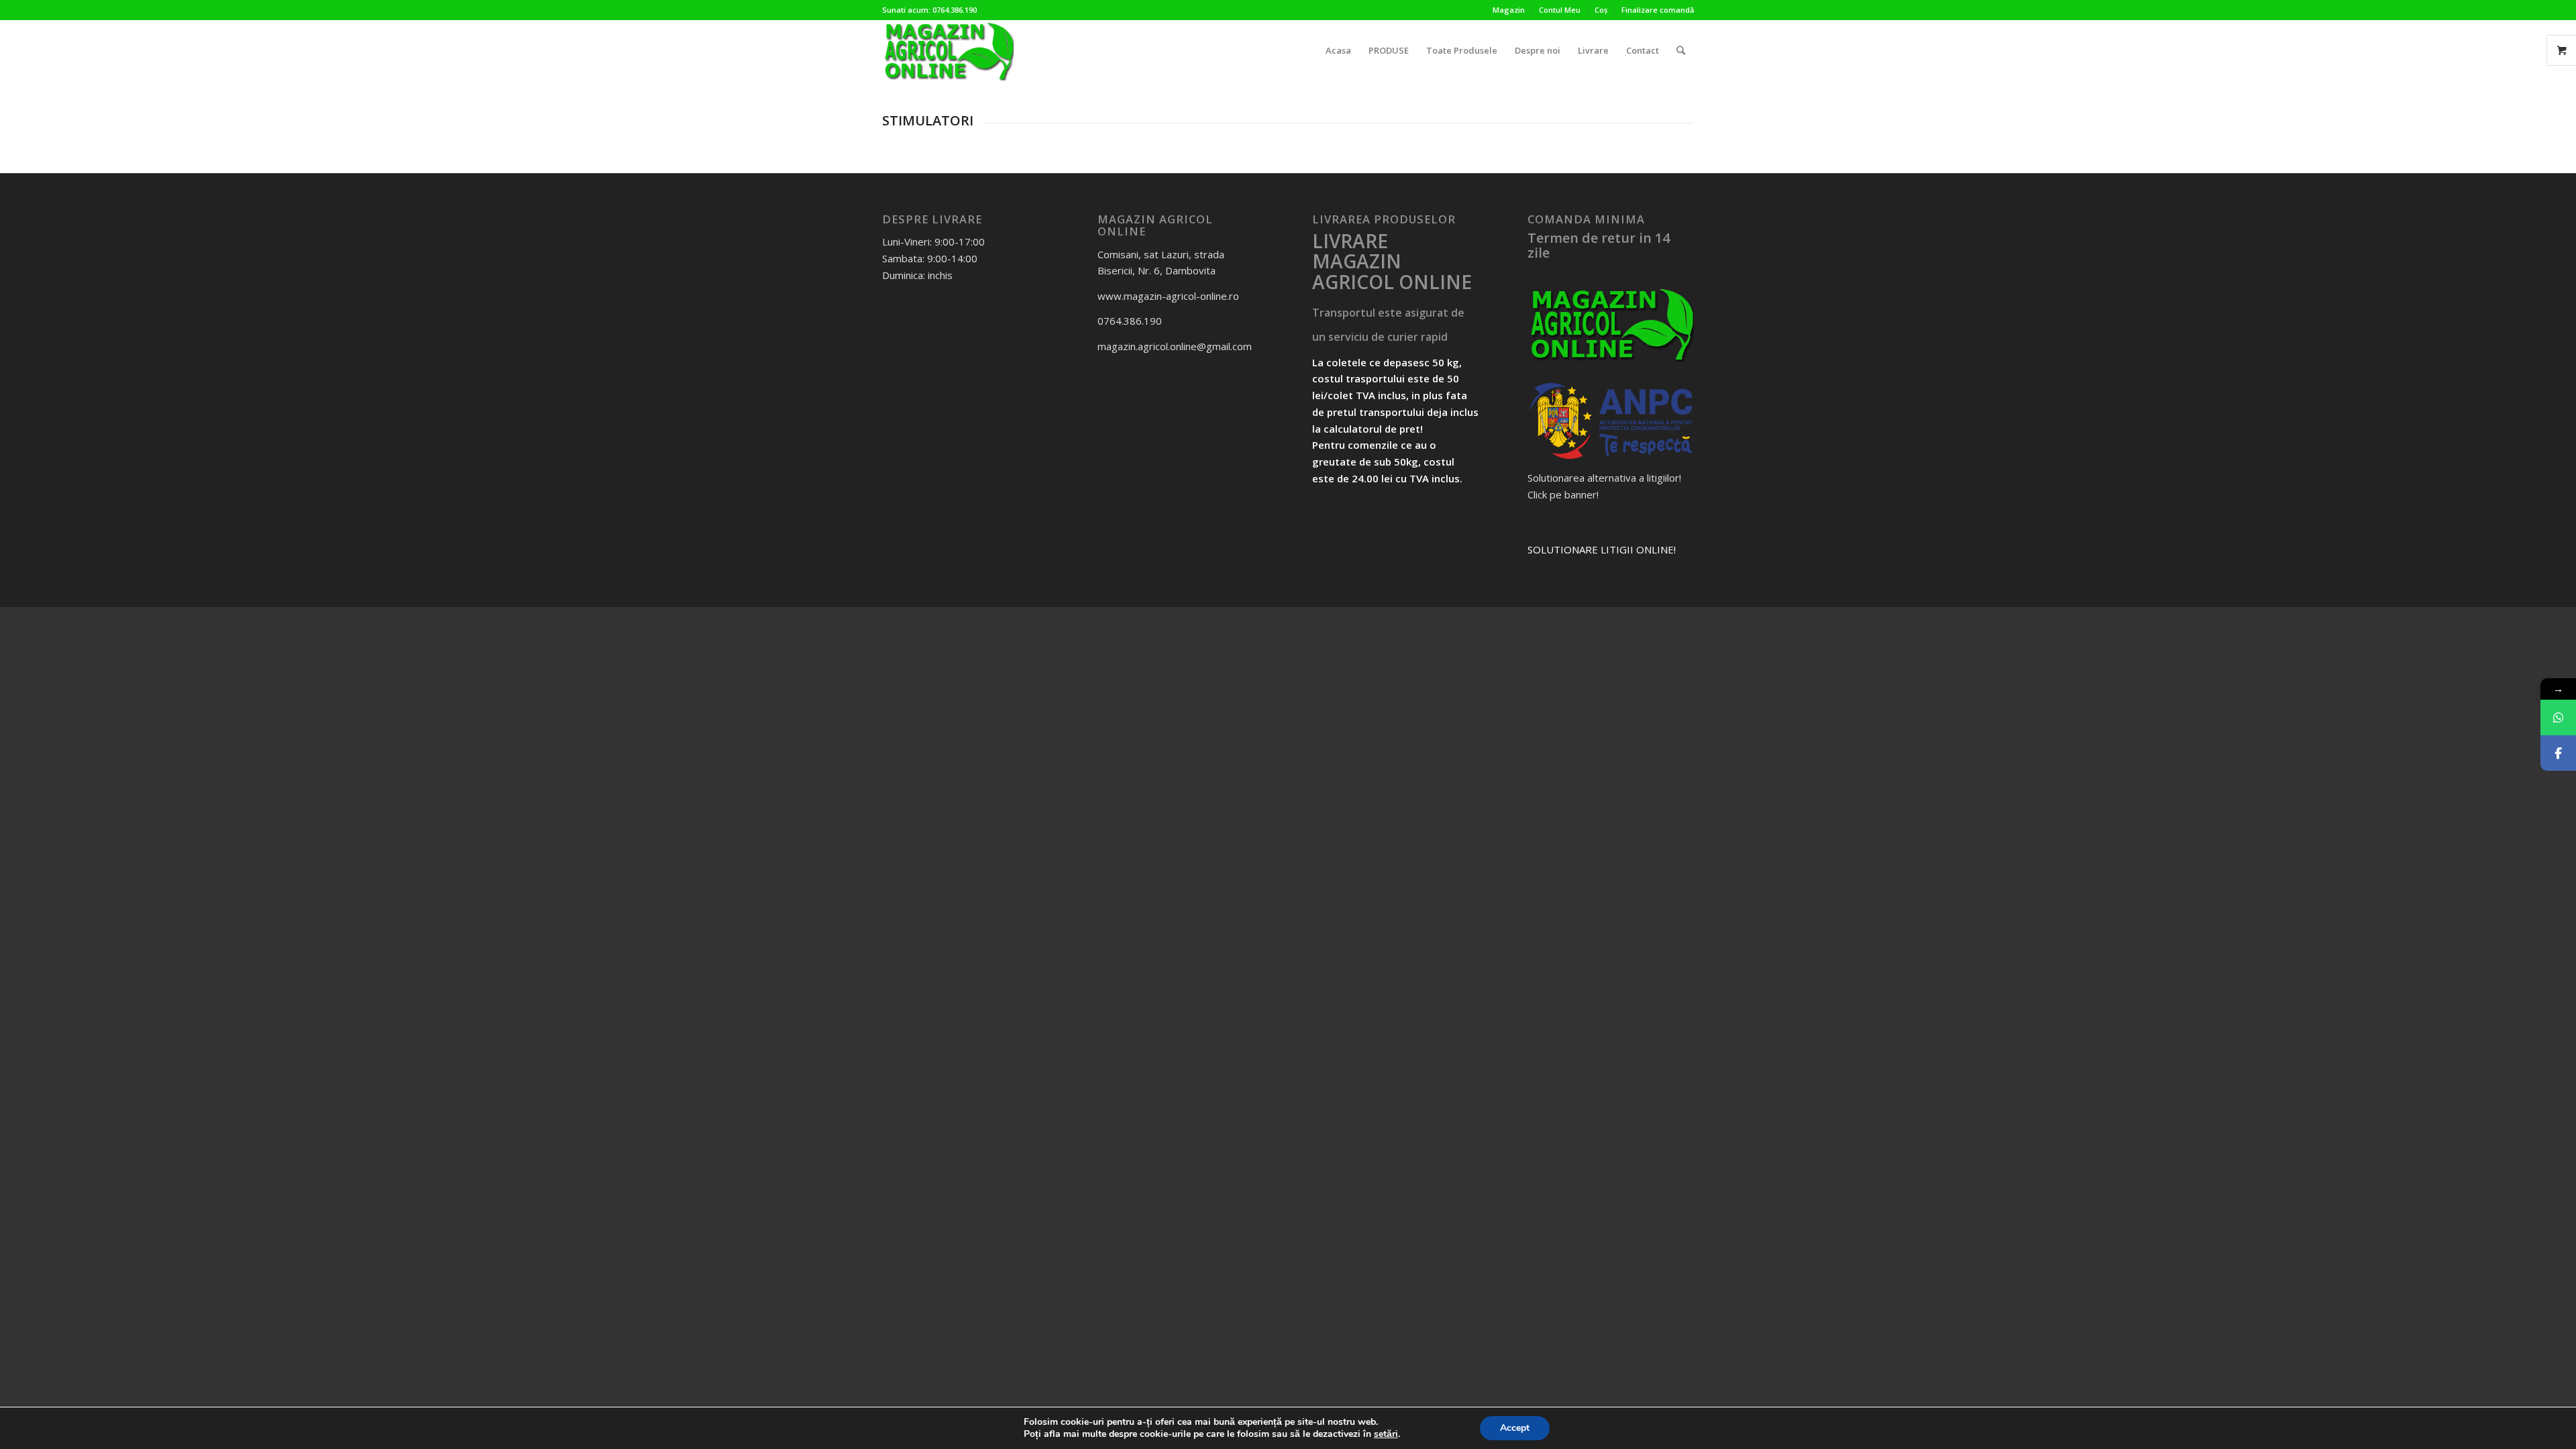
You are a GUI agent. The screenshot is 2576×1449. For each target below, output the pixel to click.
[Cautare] (1681, 50)
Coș (1601, 10)
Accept (1515, 1428)
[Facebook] (2558, 753)
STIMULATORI (928, 120)
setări (1386, 1434)
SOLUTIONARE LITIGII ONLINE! (1602, 549)
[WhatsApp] (2558, 717)
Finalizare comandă (1658, 10)
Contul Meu (1560, 10)
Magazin (1509, 10)
